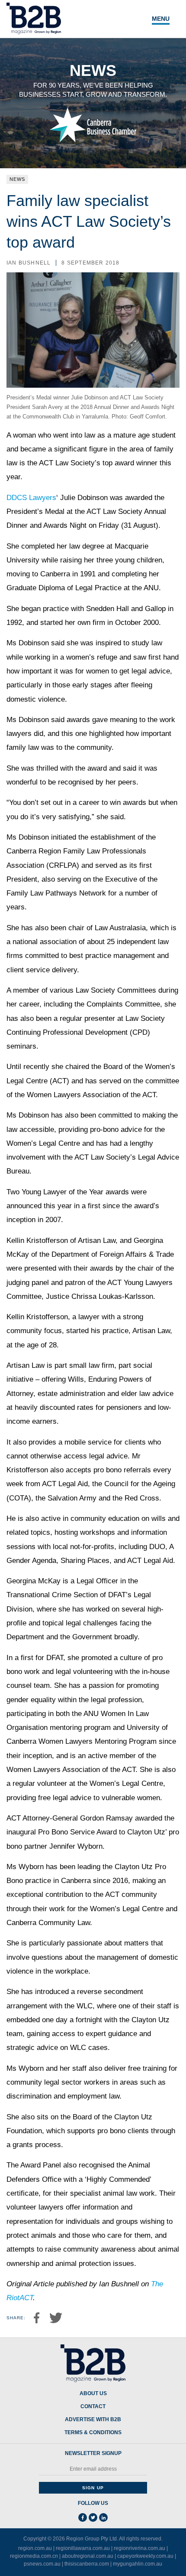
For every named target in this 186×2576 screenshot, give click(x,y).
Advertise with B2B (93, 2420)
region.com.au (35, 2548)
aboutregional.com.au (88, 2556)
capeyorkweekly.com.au (145, 2556)
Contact (93, 2407)
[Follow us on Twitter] (93, 2517)
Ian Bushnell (29, 263)
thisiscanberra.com (87, 2564)
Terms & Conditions (93, 2433)
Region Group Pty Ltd (91, 2539)
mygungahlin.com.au (138, 2564)
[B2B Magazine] (93, 2364)
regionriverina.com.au (139, 2548)
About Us (93, 2394)
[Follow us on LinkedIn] (103, 2517)
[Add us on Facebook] (83, 2517)
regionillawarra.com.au (83, 2548)
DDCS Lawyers (31, 498)
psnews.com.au (42, 2564)
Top (170, 2564)
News (17, 179)
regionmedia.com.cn (34, 2556)
